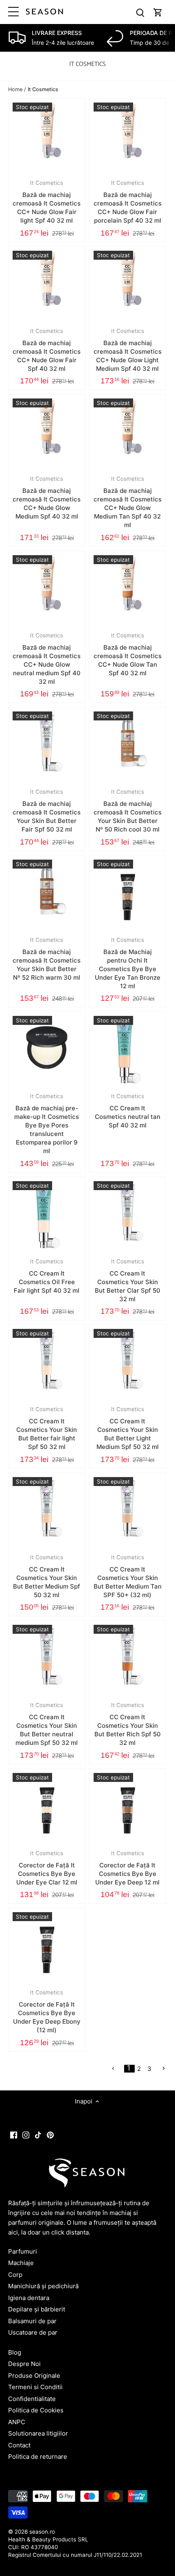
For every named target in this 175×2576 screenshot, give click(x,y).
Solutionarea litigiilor (38, 2433)
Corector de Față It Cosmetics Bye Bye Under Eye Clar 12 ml (47, 1868)
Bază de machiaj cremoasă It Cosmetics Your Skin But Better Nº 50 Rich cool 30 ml (128, 811)
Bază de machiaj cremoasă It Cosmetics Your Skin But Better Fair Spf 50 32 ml (47, 811)
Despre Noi (24, 2364)
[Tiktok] (38, 2134)
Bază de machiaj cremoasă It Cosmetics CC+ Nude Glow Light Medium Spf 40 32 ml (128, 350)
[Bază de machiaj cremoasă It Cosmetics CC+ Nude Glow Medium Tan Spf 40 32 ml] (128, 433)
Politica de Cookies (36, 2410)
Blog (15, 2352)
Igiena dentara (29, 2298)
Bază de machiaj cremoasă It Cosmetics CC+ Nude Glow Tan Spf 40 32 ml (128, 654)
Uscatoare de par (33, 2332)
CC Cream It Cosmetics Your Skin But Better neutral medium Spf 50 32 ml (47, 1724)
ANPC (17, 2422)
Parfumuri (23, 2251)
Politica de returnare (38, 2457)
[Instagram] (26, 2134)
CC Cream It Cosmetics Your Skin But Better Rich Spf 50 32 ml (128, 1724)
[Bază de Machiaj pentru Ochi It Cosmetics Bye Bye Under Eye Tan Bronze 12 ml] (128, 894)
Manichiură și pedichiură (43, 2286)
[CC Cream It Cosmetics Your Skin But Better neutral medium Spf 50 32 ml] (47, 1659)
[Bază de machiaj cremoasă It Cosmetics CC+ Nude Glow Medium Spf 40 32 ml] (47, 433)
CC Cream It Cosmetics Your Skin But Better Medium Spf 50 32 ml (47, 1576)
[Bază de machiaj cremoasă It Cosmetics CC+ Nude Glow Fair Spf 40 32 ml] (47, 285)
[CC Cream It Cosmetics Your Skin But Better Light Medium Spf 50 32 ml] (128, 1363)
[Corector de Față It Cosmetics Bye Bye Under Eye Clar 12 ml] (47, 1807)
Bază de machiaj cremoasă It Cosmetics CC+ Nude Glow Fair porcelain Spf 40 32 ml (128, 202)
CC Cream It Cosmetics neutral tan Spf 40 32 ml (128, 1111)
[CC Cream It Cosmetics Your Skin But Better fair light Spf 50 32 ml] (47, 1363)
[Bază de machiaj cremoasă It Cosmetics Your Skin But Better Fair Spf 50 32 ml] (47, 746)
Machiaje (21, 2263)
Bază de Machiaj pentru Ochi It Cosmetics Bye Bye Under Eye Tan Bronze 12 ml (128, 963)
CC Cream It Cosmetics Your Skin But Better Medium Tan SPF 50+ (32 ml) (128, 1576)
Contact (19, 2445)
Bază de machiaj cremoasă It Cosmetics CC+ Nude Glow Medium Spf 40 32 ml (47, 498)
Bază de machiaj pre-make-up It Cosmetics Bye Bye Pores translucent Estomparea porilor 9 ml (47, 1124)
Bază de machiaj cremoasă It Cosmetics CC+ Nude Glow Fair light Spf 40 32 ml (47, 202)
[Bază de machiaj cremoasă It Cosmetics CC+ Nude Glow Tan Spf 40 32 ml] (128, 589)
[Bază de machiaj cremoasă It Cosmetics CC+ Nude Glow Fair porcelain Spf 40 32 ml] (128, 137)
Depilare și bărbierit (37, 2309)
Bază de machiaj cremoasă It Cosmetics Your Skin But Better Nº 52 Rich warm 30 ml (47, 959)
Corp (15, 2275)
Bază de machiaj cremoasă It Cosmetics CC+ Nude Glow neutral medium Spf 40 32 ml (47, 659)
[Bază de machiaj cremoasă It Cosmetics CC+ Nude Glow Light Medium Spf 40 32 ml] (128, 285)
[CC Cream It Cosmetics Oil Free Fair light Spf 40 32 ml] (47, 1215)
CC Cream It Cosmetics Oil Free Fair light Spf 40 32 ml (47, 1276)
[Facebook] (14, 2134)
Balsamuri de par (32, 2321)
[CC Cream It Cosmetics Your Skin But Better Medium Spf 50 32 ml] (47, 1511)
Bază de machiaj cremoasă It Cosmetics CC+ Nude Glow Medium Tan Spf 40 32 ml (128, 502)
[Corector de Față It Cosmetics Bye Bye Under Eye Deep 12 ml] (128, 1807)
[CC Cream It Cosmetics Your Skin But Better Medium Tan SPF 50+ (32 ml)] (128, 1511)
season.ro (42, 2532)
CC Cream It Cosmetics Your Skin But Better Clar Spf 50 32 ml (128, 1280)
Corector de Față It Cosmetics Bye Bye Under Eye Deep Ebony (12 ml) (47, 2011)
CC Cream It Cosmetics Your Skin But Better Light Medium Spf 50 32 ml (128, 1428)
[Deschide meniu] (13, 12)
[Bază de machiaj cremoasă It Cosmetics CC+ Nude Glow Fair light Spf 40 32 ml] (47, 137)
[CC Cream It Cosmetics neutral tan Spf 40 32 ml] (128, 1050)
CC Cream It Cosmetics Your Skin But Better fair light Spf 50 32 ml (47, 1428)
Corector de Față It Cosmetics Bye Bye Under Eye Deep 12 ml (127, 1868)
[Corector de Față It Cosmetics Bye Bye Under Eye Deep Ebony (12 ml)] (47, 1946)
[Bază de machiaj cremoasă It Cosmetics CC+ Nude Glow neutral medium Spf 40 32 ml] (47, 589)
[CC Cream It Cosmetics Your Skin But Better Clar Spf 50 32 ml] (128, 1215)
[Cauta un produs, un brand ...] (140, 12)
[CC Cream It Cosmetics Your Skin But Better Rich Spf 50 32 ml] (128, 1659)
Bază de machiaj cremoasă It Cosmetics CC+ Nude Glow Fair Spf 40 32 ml (47, 350)
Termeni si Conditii (35, 2387)
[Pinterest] (50, 2134)
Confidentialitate (32, 2399)
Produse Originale (34, 2376)
